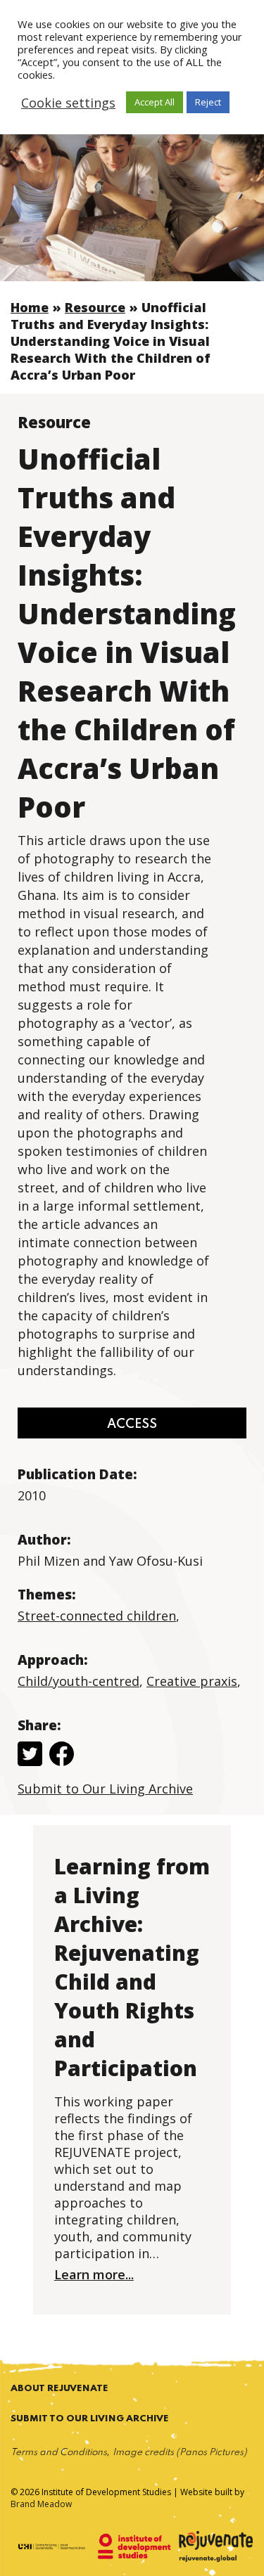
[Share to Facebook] (62, 1756)
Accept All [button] (155, 102)
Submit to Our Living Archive (105, 1789)
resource (95, 307)
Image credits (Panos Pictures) (180, 2453)
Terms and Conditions (59, 2453)
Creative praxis (192, 1681)
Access (132, 1424)
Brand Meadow (41, 2504)
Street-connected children (97, 1616)
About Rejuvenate (59, 2389)
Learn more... (94, 2274)
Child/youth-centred (78, 1681)
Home (30, 307)
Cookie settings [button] (68, 103)
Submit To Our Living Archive (90, 2419)
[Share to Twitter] (30, 1756)
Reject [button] (208, 102)
